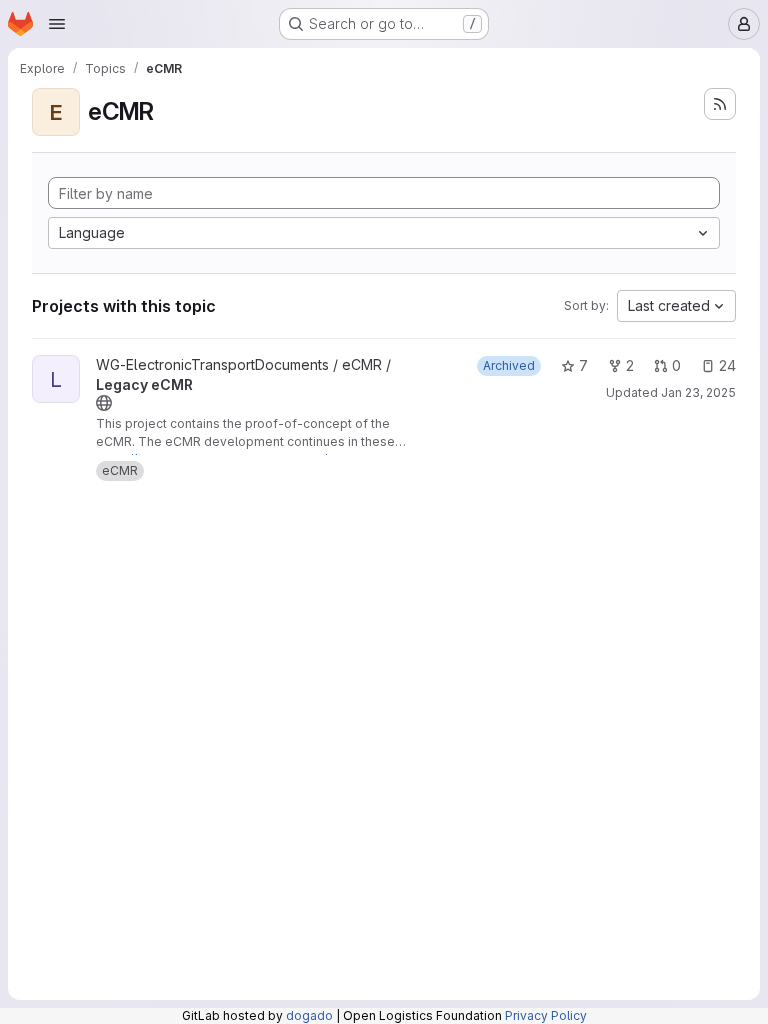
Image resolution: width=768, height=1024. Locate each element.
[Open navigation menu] (57, 24)
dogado (309, 1015)
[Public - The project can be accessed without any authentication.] (104, 403)
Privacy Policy (546, 1015)
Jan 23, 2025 (698, 392)
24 (727, 365)
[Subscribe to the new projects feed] (720, 104)
